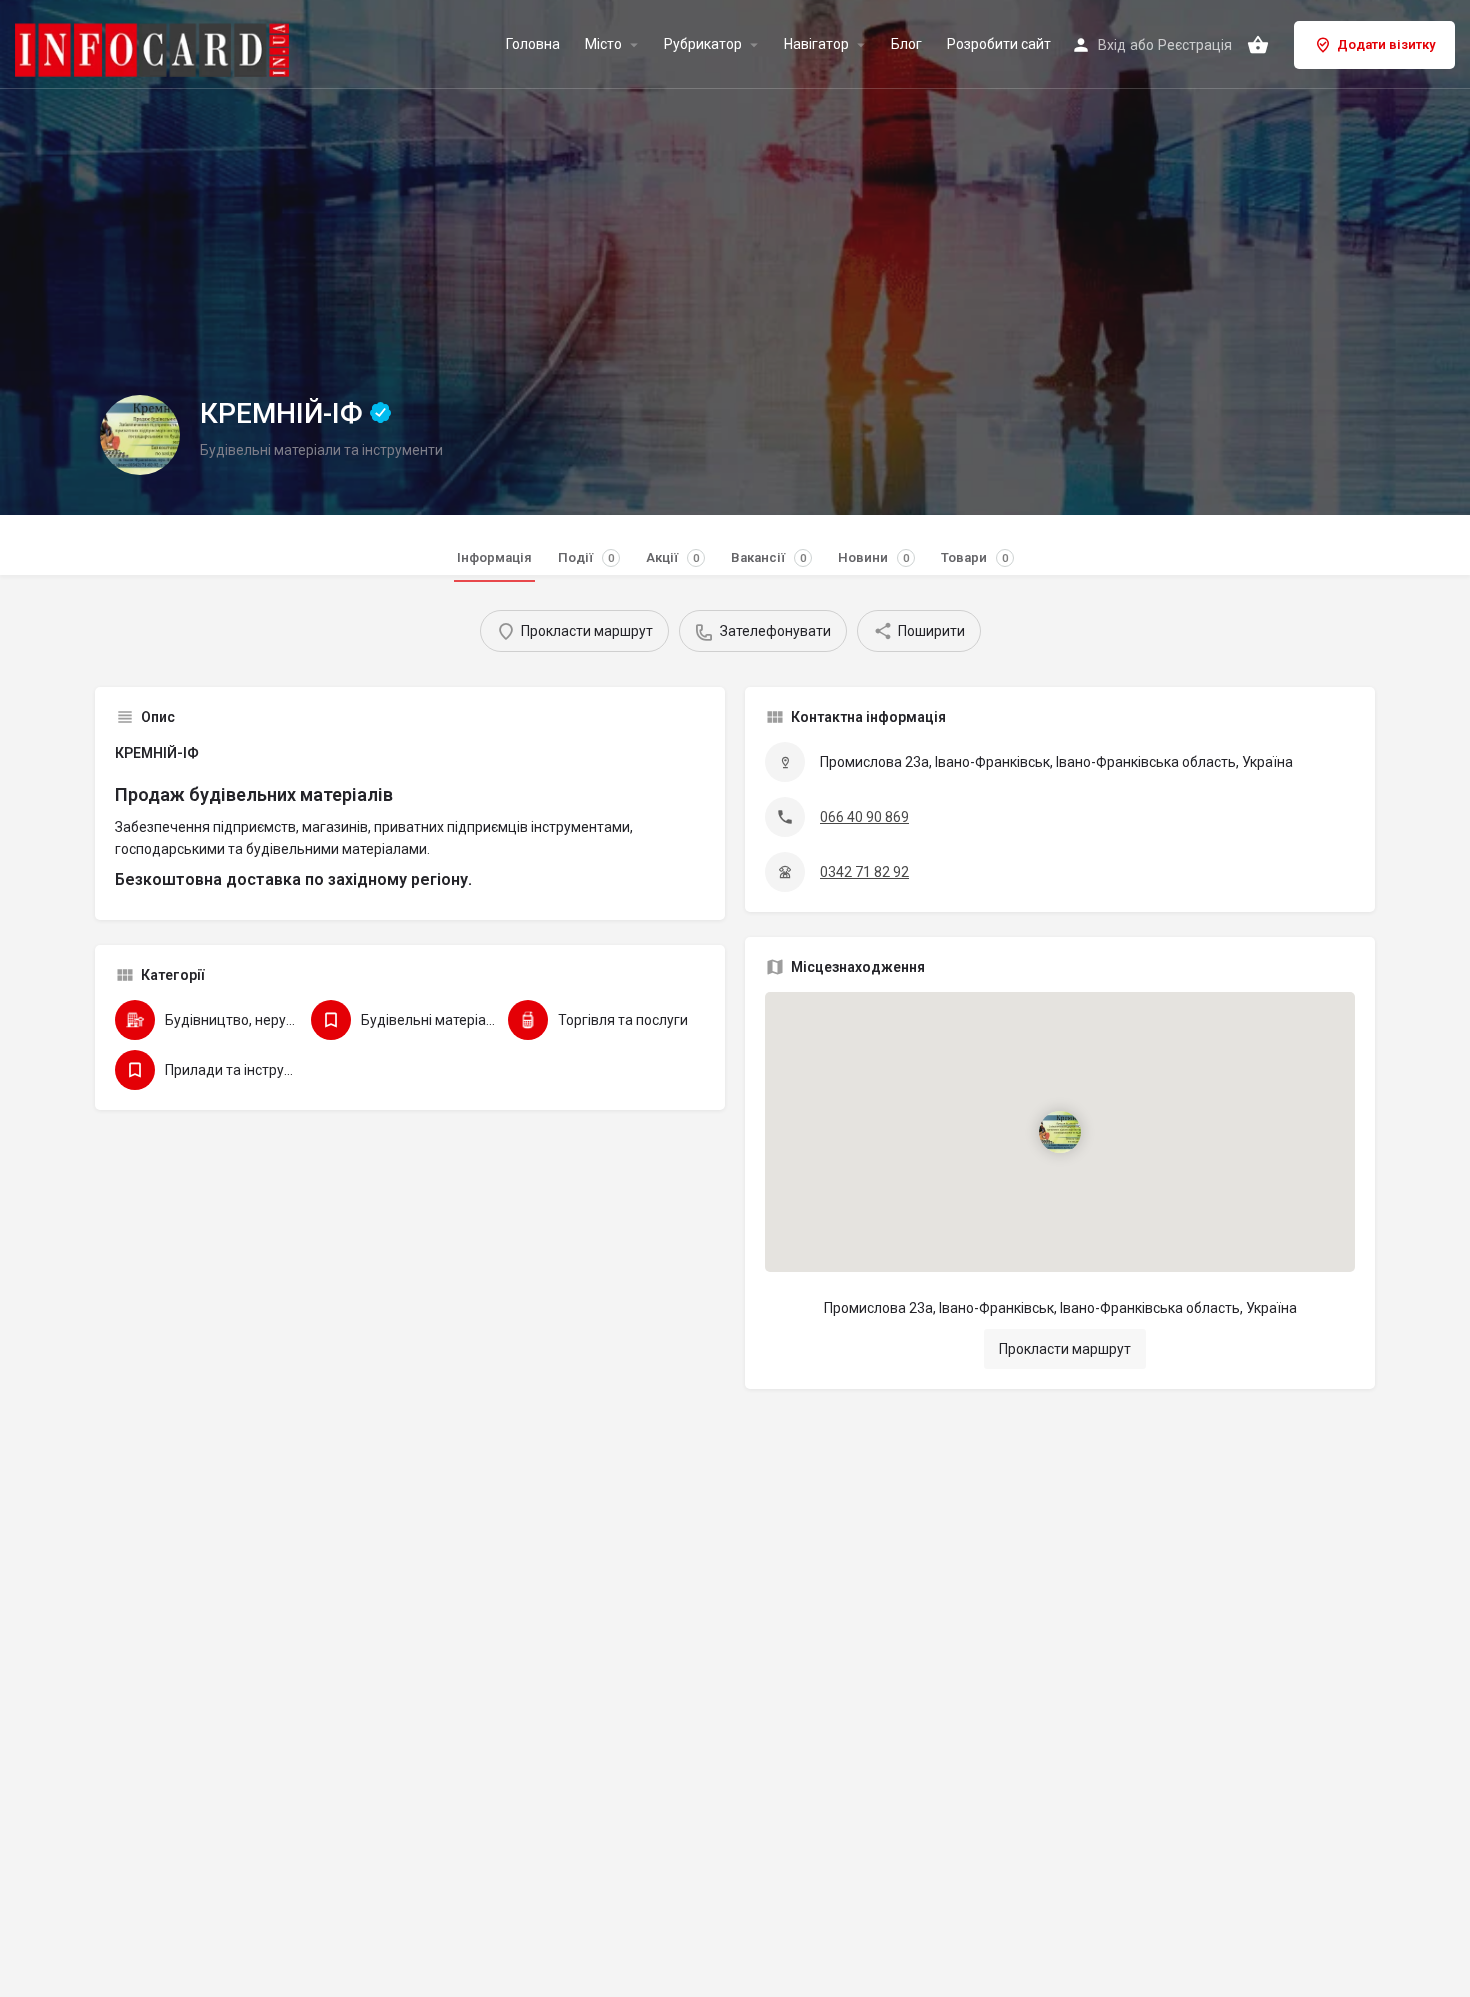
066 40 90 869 (864, 817)
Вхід (1112, 45)
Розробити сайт (999, 44)
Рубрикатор (703, 44)
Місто (603, 44)
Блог (906, 44)
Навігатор (816, 44)
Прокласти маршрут (1065, 1349)
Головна (533, 44)
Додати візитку (1386, 44)
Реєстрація (1195, 45)
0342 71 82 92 (864, 872)
